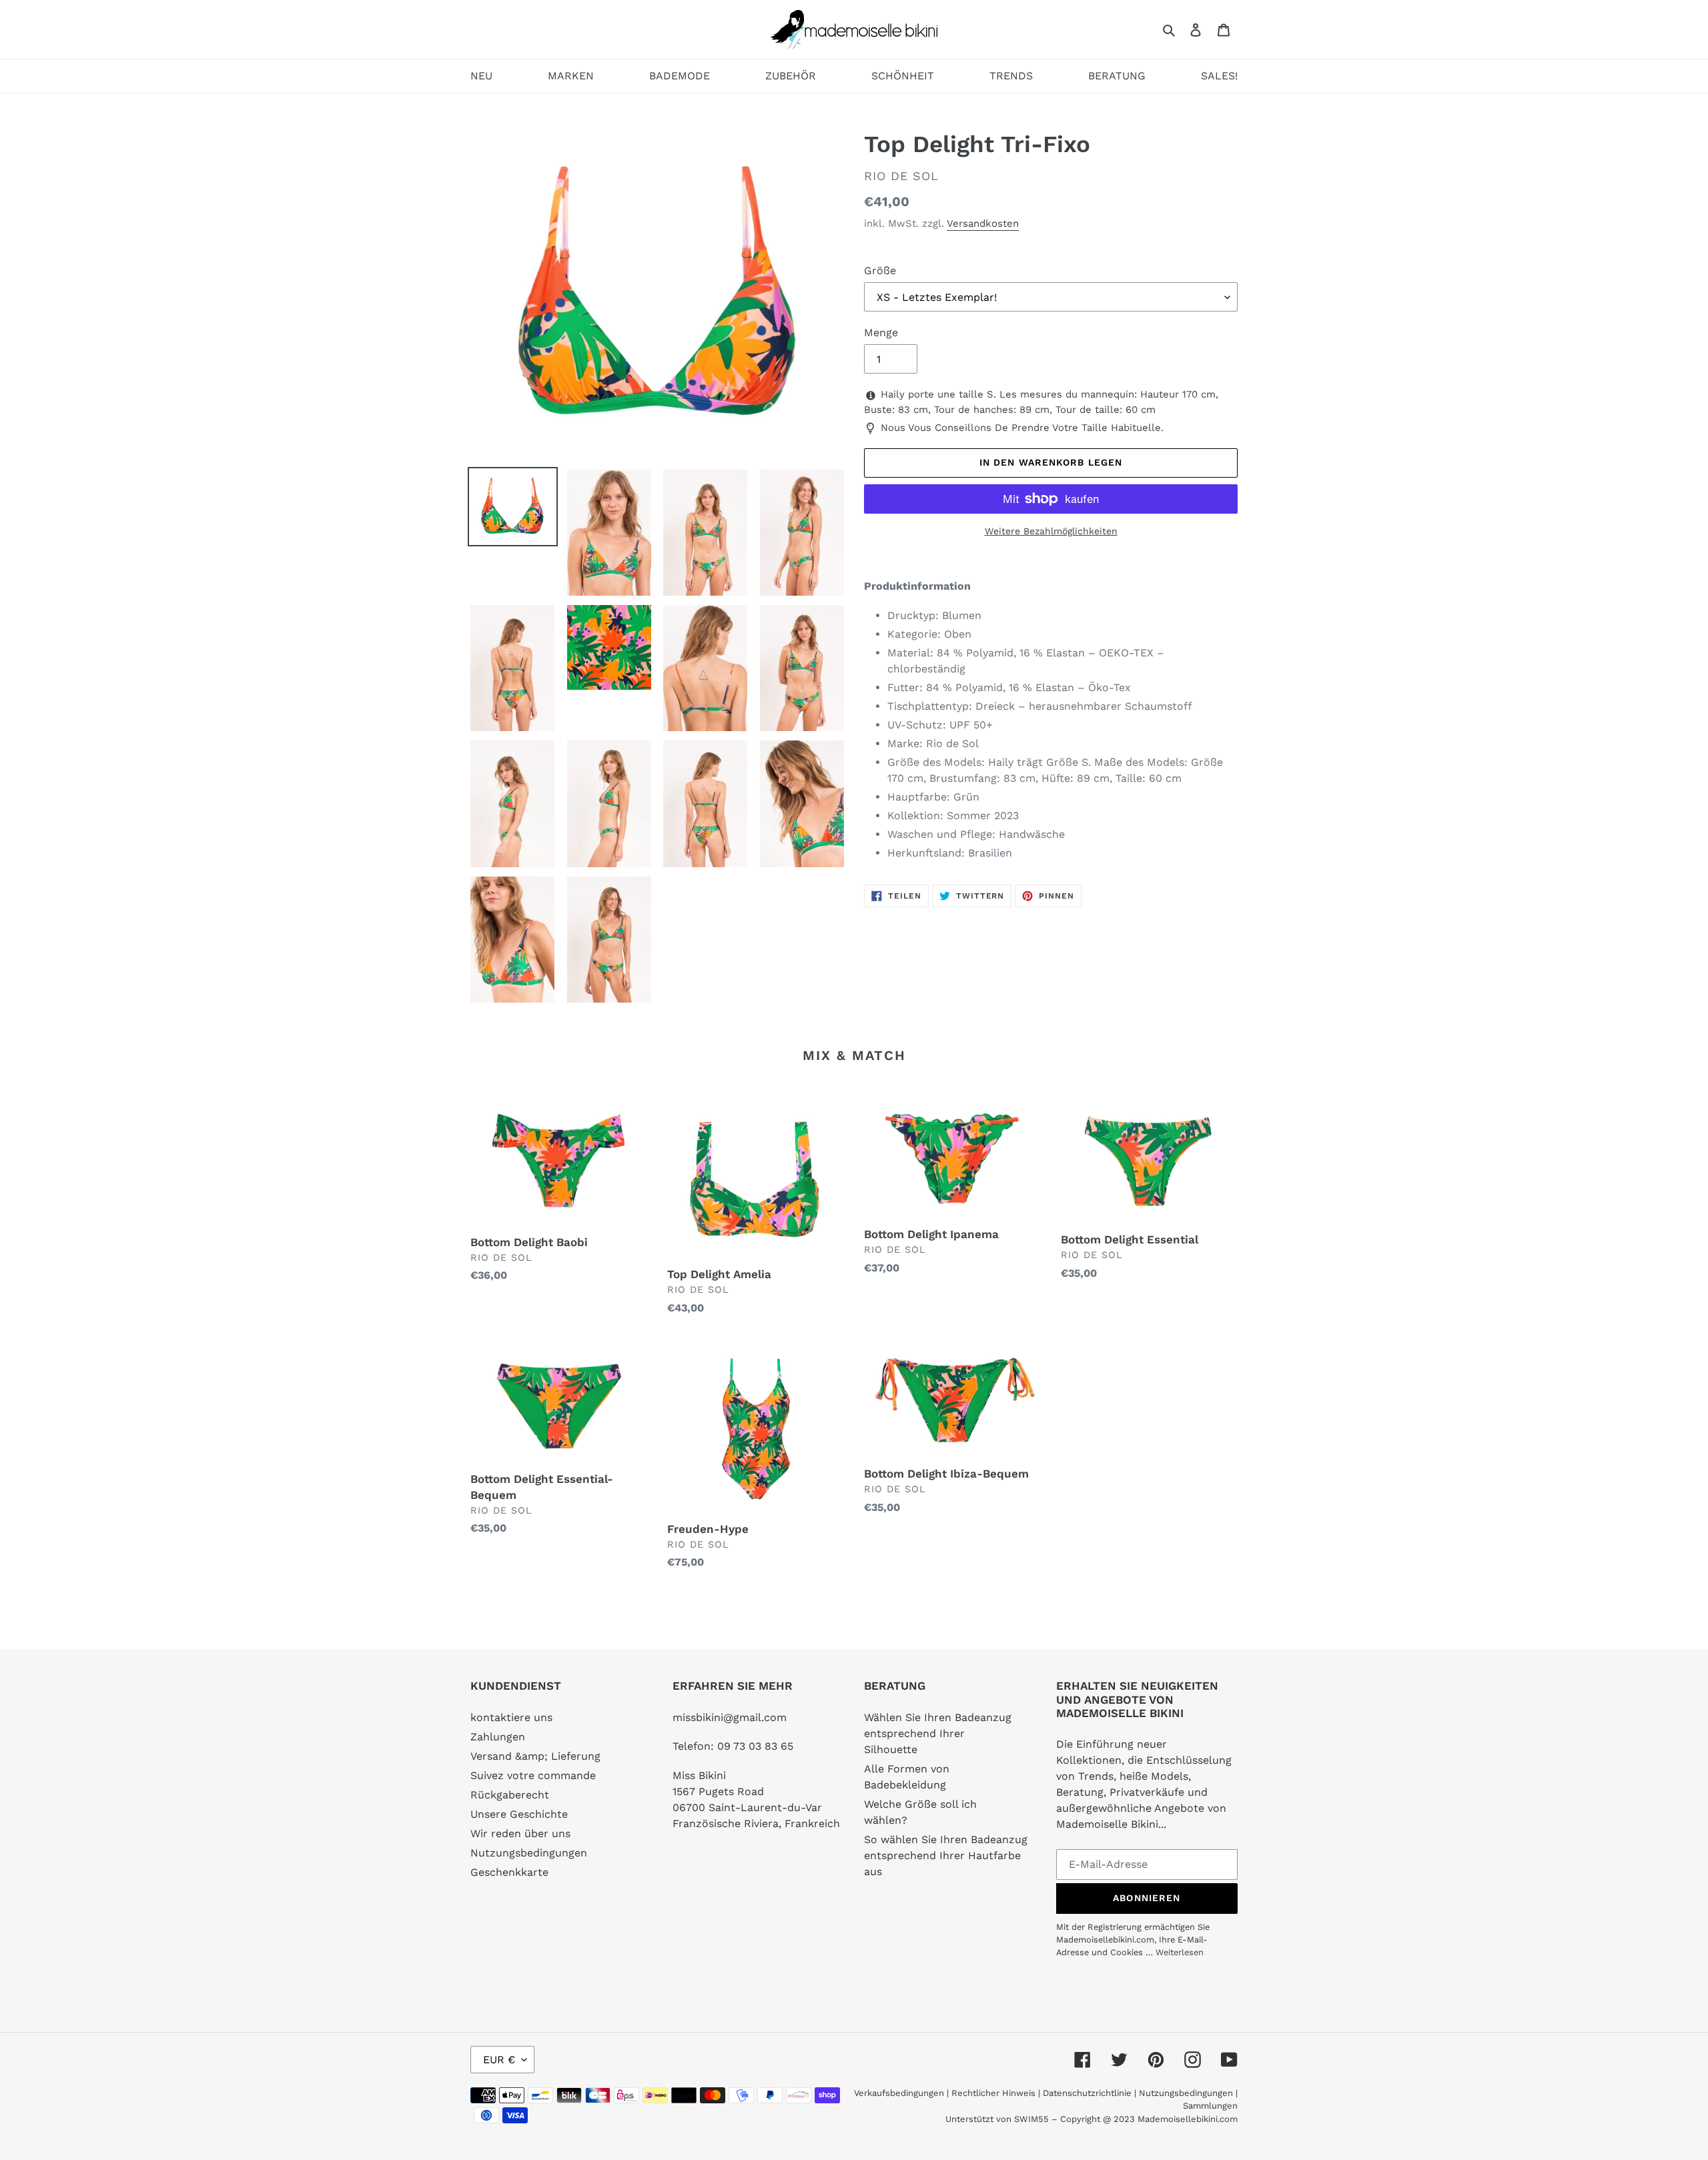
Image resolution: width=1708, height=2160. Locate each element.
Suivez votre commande (533, 1775)
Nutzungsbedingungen (529, 1853)
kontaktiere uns (511, 1717)
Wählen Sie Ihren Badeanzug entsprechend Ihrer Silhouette (938, 1733)
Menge (881, 333)
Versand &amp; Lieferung (535, 1756)
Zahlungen (498, 1737)
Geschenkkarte (509, 1872)
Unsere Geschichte (519, 1814)
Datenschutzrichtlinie (1087, 2093)
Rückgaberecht (510, 1795)
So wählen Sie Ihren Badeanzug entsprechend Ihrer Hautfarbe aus (946, 1855)
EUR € (499, 2060)
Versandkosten (983, 223)
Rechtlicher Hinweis (993, 2093)
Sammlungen (1210, 2106)
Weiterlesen (1180, 1952)
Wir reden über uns (520, 1833)
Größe (880, 271)
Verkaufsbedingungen (899, 2093)
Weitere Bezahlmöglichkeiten (1051, 531)
